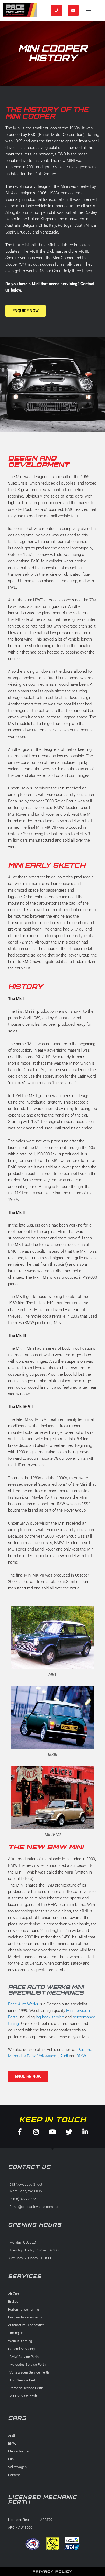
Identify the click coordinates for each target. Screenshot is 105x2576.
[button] (88, 10)
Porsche (85, 2050)
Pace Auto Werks (23, 2004)
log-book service (50, 2017)
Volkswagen (48, 2056)
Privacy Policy (53, 2572)
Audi (64, 2056)
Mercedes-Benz (22, 2056)
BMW (81, 2056)
